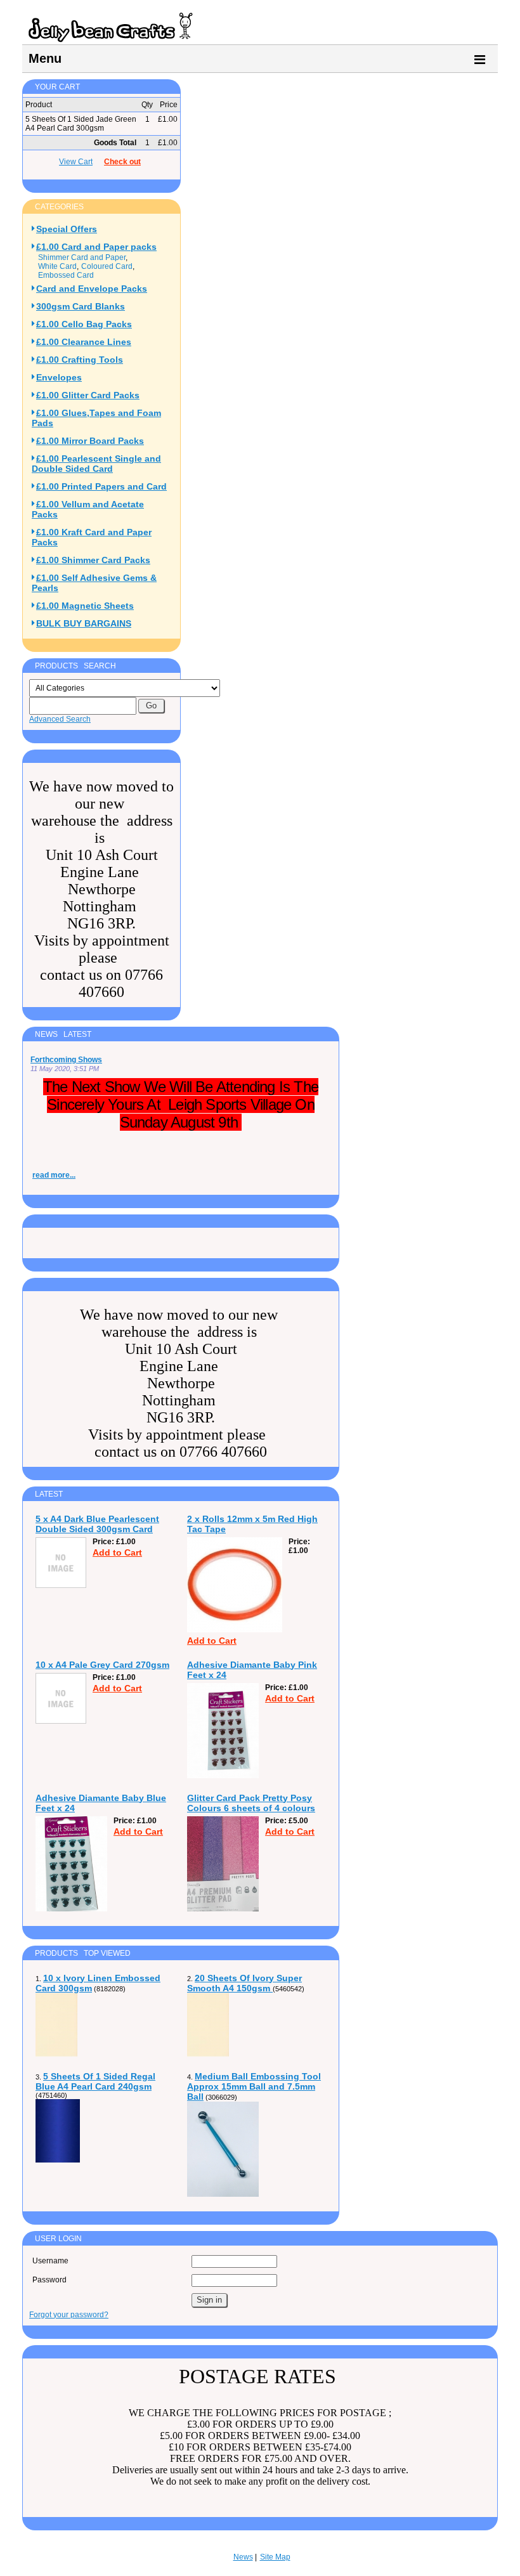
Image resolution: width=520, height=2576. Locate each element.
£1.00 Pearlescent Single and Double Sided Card (96, 464)
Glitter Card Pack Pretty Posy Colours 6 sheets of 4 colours (251, 1803)
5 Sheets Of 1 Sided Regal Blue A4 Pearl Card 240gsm (95, 2081)
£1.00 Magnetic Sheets (85, 606)
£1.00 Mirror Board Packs (90, 441)
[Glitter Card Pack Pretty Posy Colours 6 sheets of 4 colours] (223, 1909)
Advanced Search (60, 719)
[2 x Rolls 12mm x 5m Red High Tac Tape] (235, 1630)
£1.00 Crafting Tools (80, 360)
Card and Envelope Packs (92, 289)
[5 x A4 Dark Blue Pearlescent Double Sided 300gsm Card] (61, 1585)
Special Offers (67, 229)
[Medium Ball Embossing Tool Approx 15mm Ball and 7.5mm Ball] (223, 2194)
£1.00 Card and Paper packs (96, 247)
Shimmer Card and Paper (82, 257)
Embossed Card (66, 275)
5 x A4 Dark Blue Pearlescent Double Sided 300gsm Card (97, 1524)
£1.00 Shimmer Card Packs (93, 560)
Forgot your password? (69, 2315)
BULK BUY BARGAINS (84, 623)
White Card (57, 266)
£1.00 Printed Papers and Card (101, 486)
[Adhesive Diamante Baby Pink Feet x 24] (223, 1776)
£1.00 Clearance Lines (84, 342)
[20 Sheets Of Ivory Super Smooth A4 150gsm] (208, 2054)
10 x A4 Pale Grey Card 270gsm (102, 1665)
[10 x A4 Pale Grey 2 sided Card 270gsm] (61, 1721)
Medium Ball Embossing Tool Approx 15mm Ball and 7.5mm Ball (254, 2086)
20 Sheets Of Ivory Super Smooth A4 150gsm (244, 1983)
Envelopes (59, 377)
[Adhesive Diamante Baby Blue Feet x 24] (71, 1909)
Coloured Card (107, 266)
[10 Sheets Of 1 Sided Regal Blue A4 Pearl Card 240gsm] (58, 2160)
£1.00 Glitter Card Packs (88, 395)
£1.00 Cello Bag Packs (84, 324)
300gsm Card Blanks (81, 306)
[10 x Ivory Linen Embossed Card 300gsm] (56, 2054)
